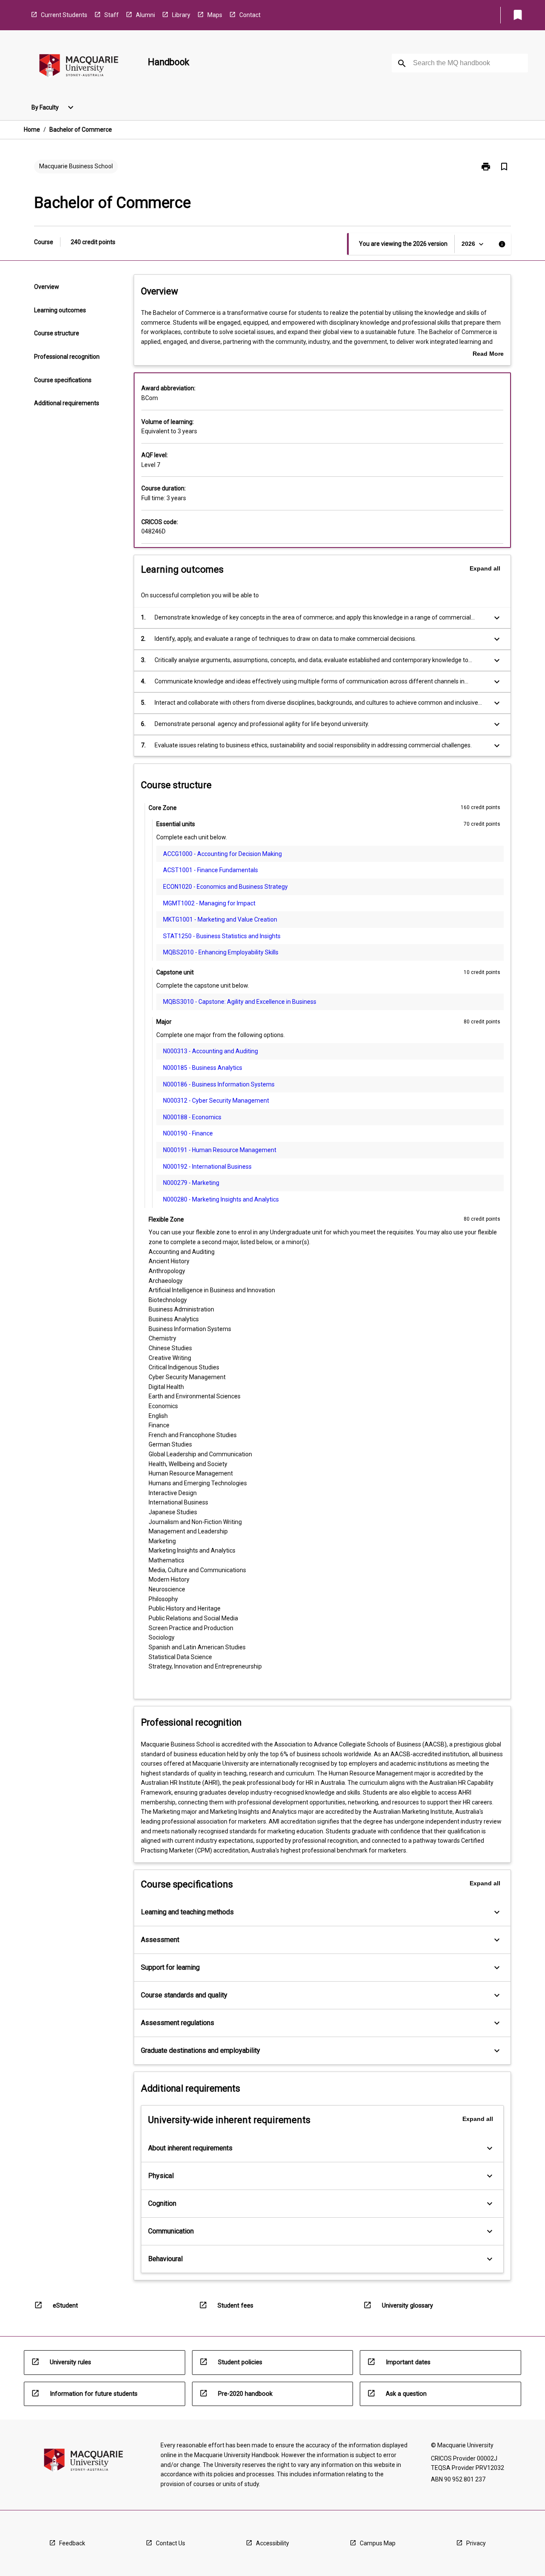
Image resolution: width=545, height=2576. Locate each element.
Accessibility (272, 2543)
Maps (215, 15)
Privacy (476, 2543)
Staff (112, 15)
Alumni (145, 15)
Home (32, 130)
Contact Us (171, 2543)
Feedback (72, 2543)
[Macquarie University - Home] (79, 67)
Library (181, 15)
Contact (250, 15)
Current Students (64, 15)
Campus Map (378, 2543)
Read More (488, 354)
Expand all (485, 568)
